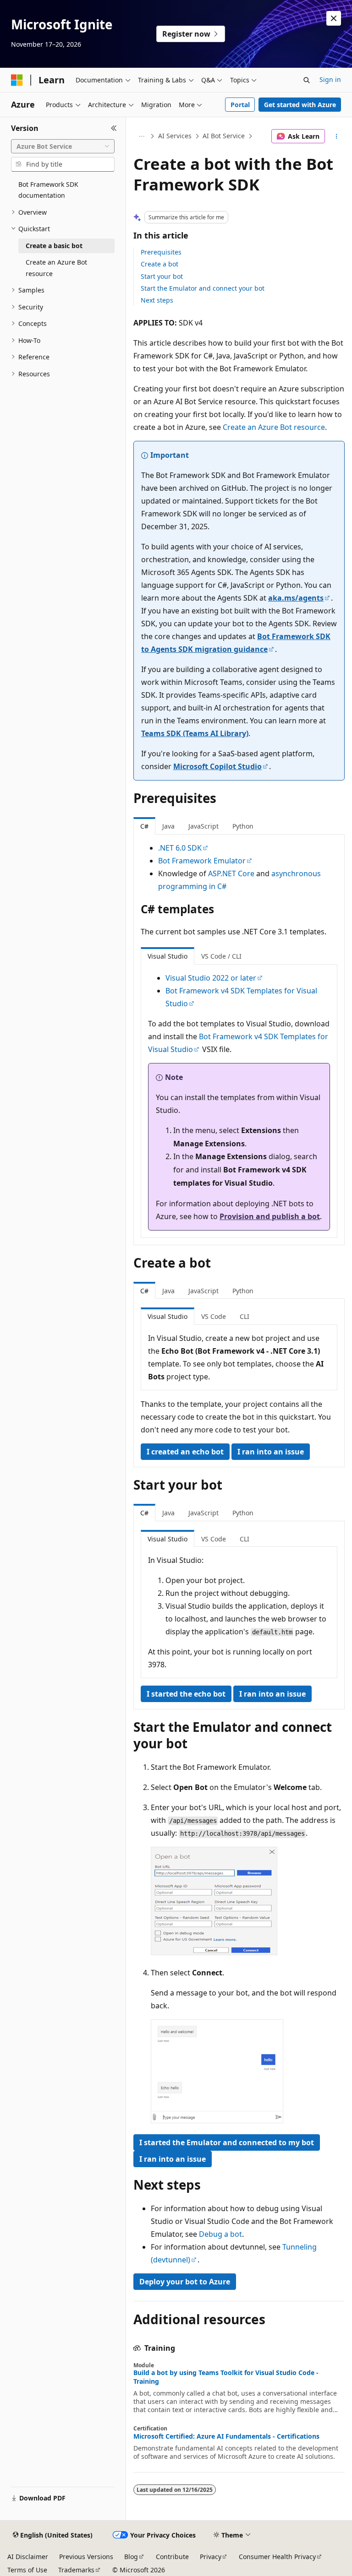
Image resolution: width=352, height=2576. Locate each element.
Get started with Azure (300, 105)
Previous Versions (86, 2557)
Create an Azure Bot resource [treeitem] (56, 268)
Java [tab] (168, 826)
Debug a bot (220, 2234)
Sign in (330, 79)
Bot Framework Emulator (202, 861)
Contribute (172, 2557)
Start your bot (162, 276)
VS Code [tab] (214, 1316)
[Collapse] (114, 128)
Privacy (211, 2557)
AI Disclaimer (28, 2557)
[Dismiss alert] (334, 18)
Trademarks (76, 2570)
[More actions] (337, 136)
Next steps (157, 300)
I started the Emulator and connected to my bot (227, 2142)
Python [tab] (243, 826)
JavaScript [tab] (203, 826)
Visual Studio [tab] (168, 956)
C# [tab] (144, 826)
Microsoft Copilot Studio (217, 766)
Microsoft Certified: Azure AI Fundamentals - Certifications (226, 2436)
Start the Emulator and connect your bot (203, 288)
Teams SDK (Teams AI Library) (195, 733)
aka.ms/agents (296, 598)
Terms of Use (27, 2570)
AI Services (175, 136)
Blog (131, 2557)
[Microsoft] (17, 80)
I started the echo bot (186, 1694)
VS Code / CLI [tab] (221, 956)
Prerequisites (161, 252)
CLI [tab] (245, 1316)
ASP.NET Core (231, 873)
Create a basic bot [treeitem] (54, 246)
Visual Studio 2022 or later (211, 978)
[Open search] (307, 80)
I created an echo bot (185, 1452)
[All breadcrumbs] (141, 136)
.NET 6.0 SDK (180, 848)
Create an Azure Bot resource (274, 427)
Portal (240, 105)
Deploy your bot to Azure (185, 2282)
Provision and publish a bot (270, 1216)
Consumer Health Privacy (277, 2557)
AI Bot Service (224, 136)
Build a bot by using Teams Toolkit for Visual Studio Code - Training (226, 2377)
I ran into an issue (271, 1452)
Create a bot (159, 264)
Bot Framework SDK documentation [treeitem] (48, 190)
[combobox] (63, 146)
